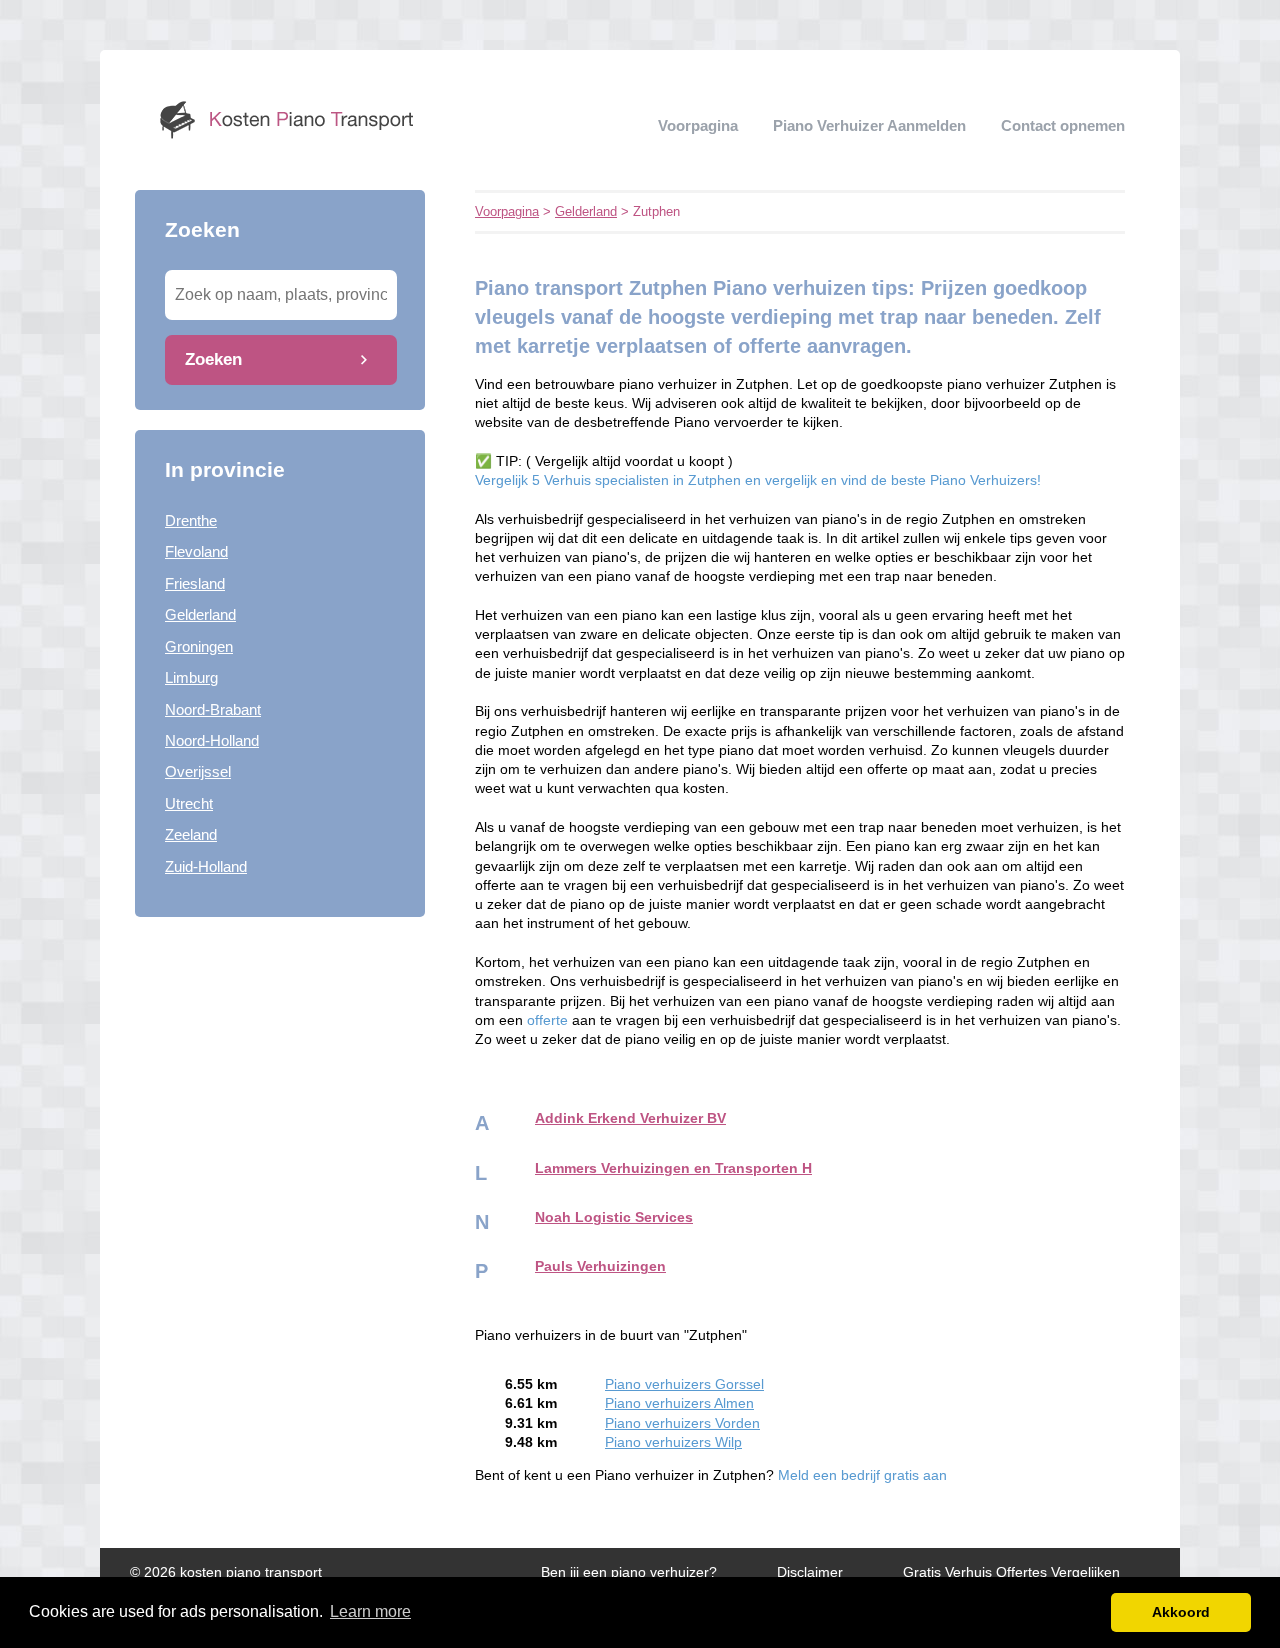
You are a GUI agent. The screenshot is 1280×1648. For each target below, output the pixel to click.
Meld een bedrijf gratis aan (862, 1475)
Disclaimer (810, 1572)
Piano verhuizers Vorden (682, 1423)
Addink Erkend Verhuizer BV (630, 1118)
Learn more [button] (370, 1611)
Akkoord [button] (1181, 1612)
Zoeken (213, 359)
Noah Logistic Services (614, 1217)
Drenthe (191, 520)
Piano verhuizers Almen (679, 1403)
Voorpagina (698, 125)
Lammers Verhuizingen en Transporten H (673, 1168)
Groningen (199, 646)
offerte (547, 1020)
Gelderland (200, 614)
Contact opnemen (1063, 125)
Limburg (191, 677)
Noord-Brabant (213, 709)
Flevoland (196, 551)
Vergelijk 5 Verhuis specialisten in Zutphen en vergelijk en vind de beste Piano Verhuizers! (758, 480)
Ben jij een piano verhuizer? (629, 1572)
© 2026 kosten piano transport (226, 1572)
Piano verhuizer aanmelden (869, 125)
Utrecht (189, 803)
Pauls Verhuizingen (600, 1266)
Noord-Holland (212, 740)
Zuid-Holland (206, 866)
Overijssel (198, 771)
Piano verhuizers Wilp (673, 1442)
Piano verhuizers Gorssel (684, 1384)
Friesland (195, 583)
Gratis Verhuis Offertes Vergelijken (1011, 1572)
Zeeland (191, 834)
